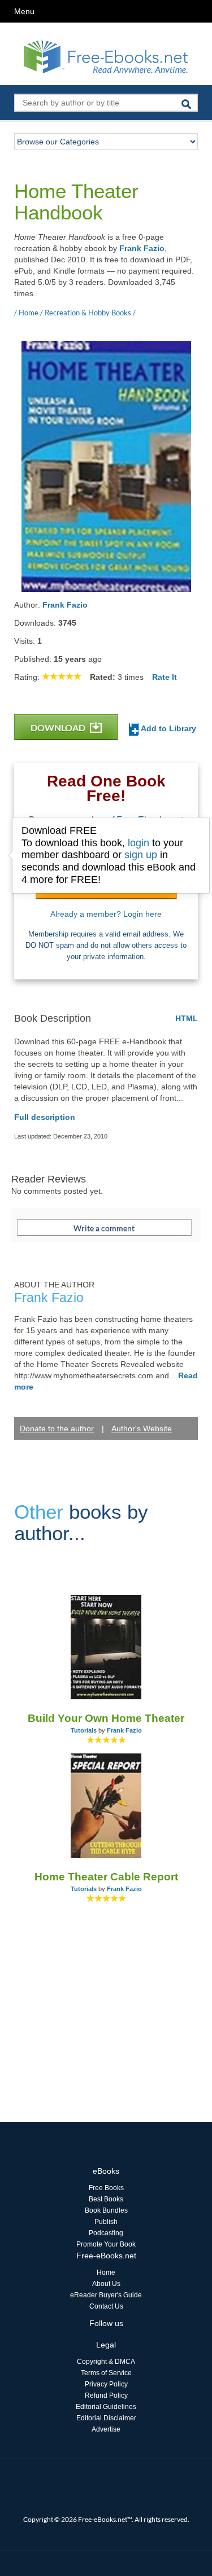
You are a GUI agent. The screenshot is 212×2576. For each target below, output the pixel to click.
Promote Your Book (106, 2244)
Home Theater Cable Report (106, 1877)
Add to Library (168, 728)
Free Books (106, 2188)
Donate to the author (57, 1428)
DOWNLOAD (59, 727)
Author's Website (142, 1428)
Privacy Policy (106, 2384)
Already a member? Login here (106, 914)
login (139, 843)
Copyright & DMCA (106, 2362)
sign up (141, 855)
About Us (106, 2284)
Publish (106, 2222)
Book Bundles (106, 2210)
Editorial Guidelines (106, 2407)
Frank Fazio (142, 248)
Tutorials (84, 1730)
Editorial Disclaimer (106, 2418)
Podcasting (106, 2233)
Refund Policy (106, 2395)
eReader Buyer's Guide (106, 2295)
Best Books (106, 2199)
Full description (45, 1117)
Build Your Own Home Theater (106, 1718)
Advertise (106, 2429)
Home (106, 2272)
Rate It (165, 677)
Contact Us (106, 2306)
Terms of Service (106, 2373)
